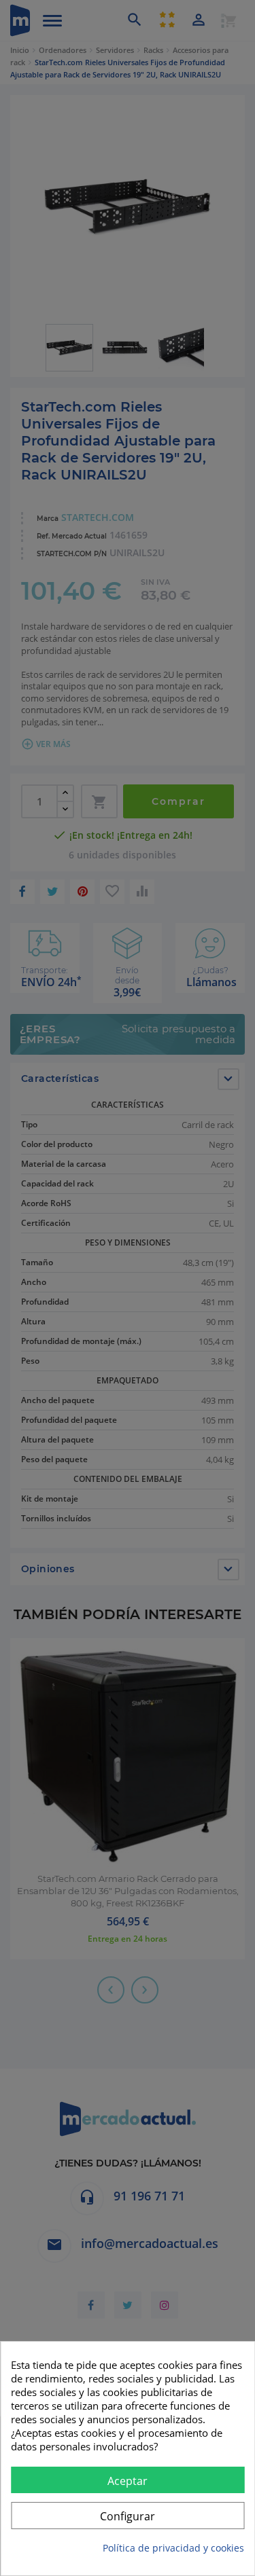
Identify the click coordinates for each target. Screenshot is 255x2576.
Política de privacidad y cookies (173, 2548)
